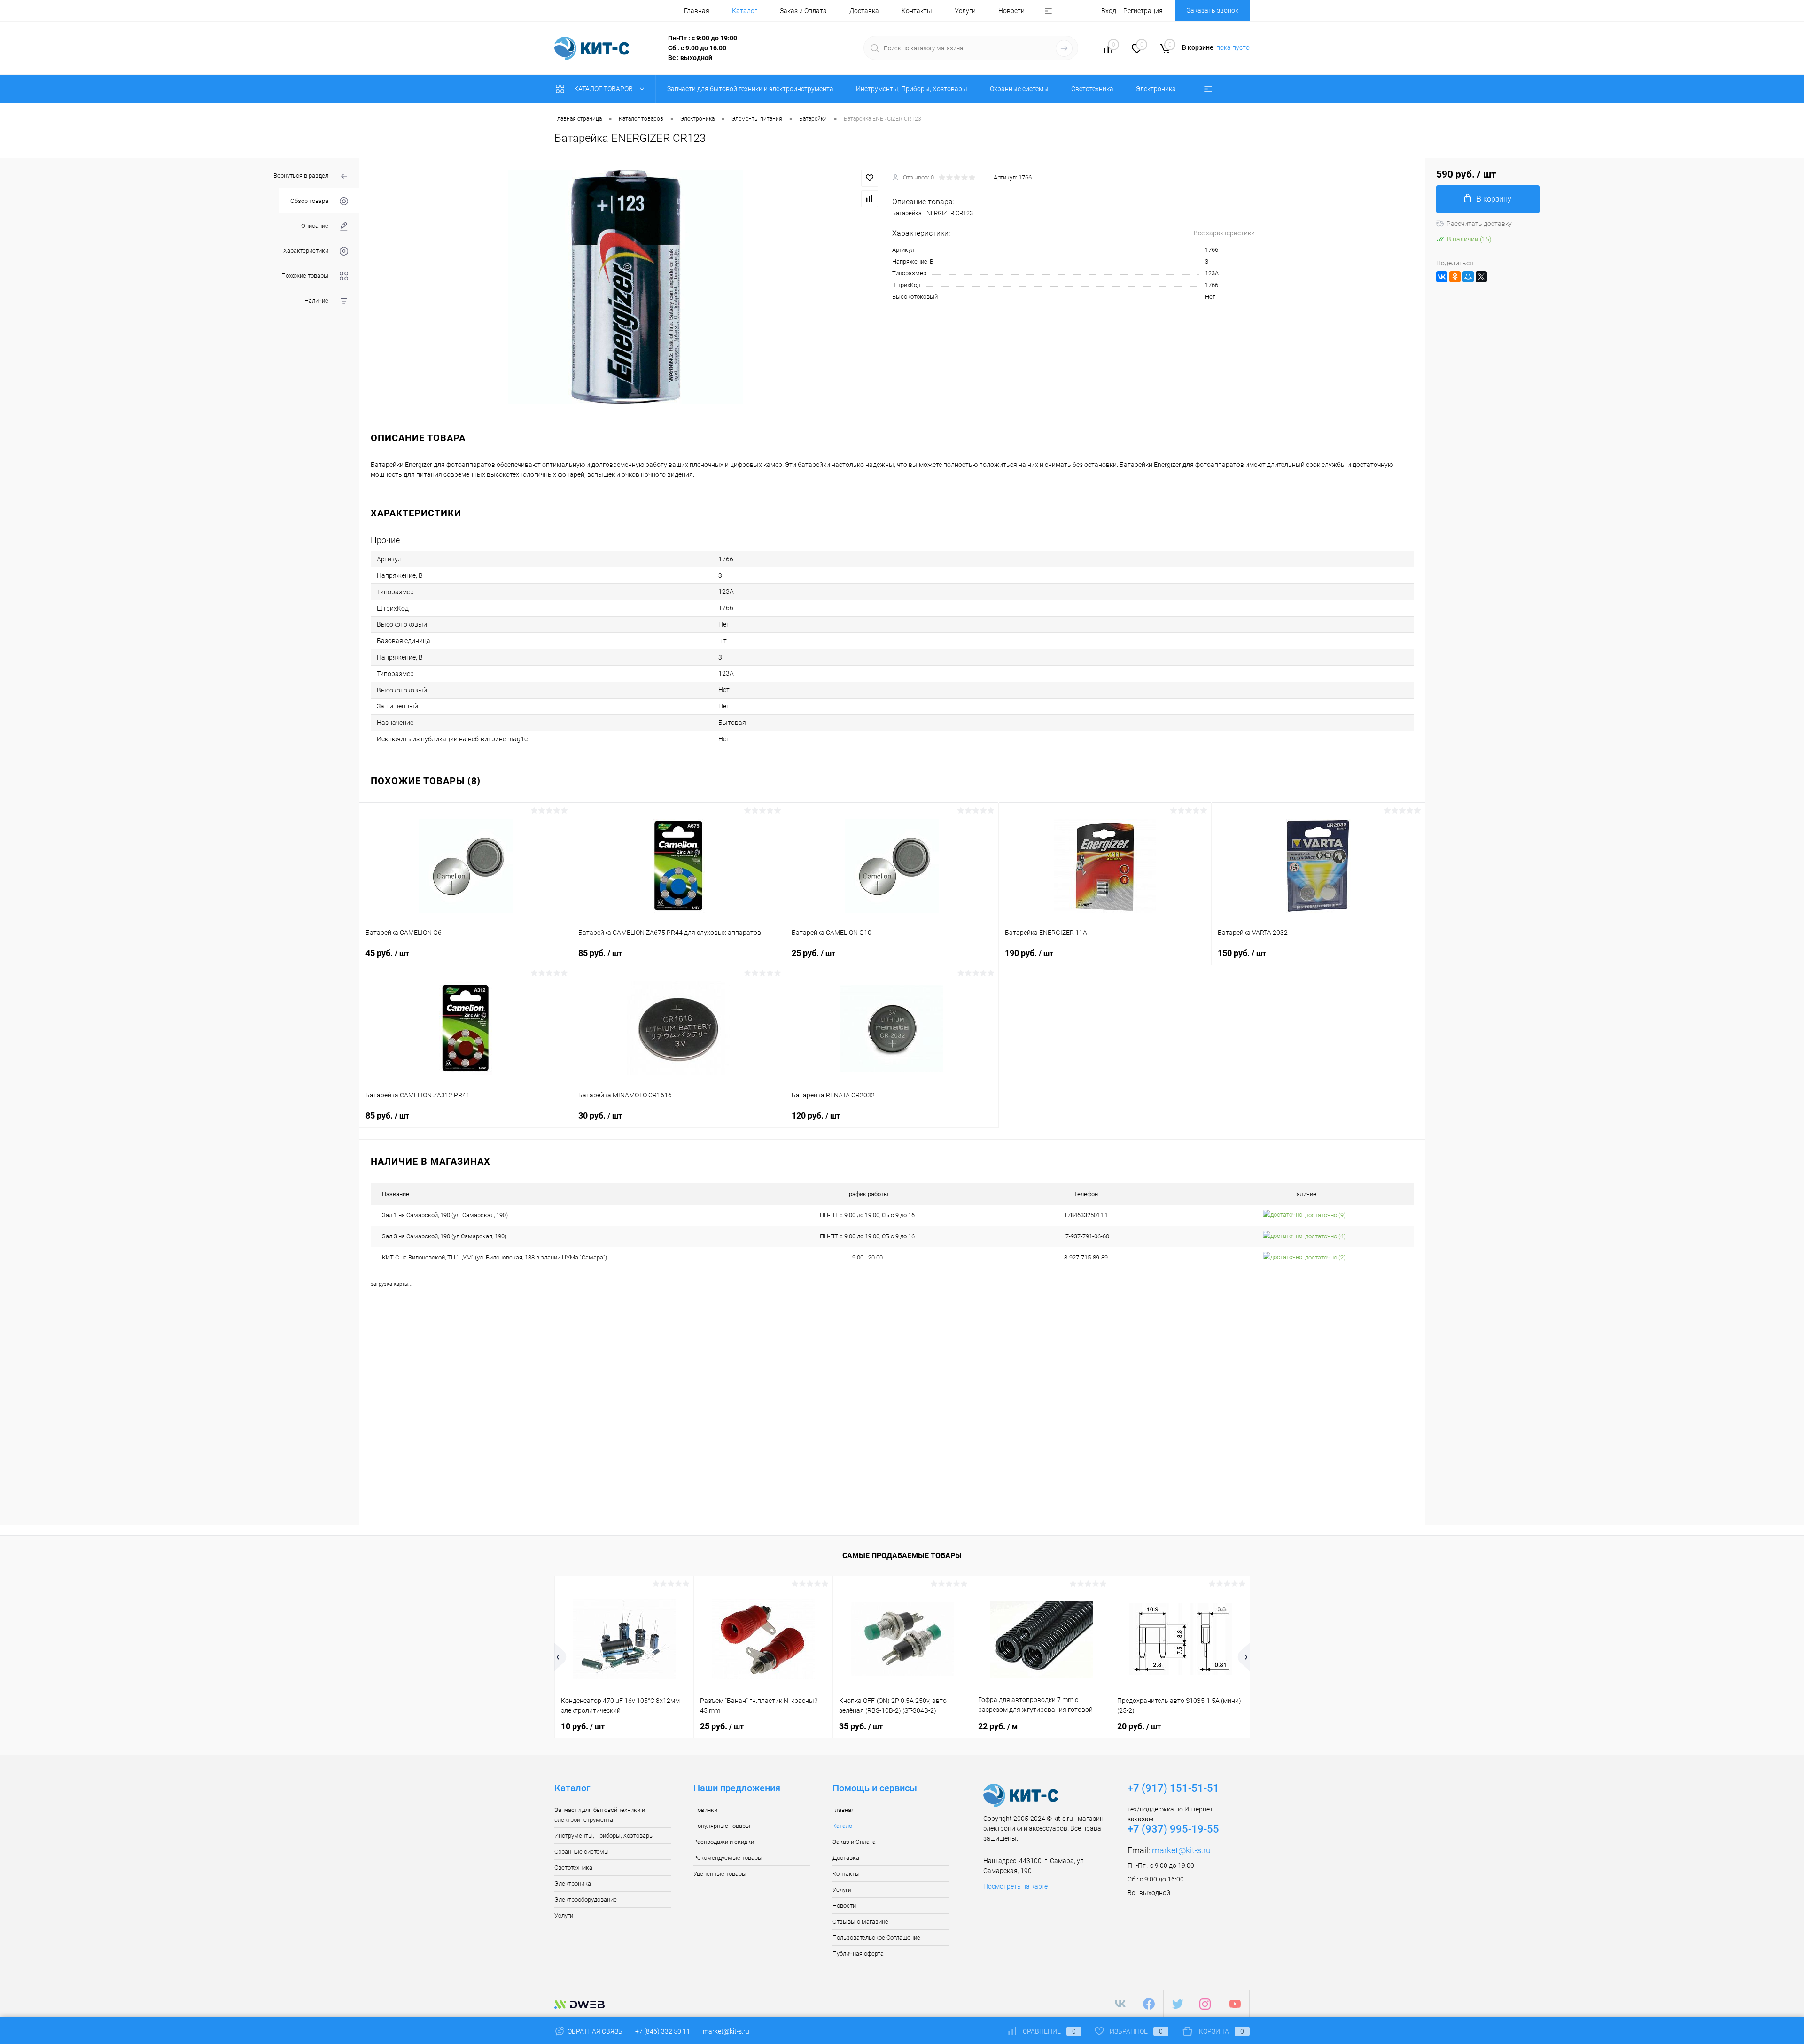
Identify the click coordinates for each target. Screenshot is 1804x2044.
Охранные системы (582, 1852)
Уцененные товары (720, 1874)
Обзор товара (309, 201)
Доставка (864, 11)
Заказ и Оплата (803, 11)
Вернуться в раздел (301, 175)
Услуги (965, 11)
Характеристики (306, 251)
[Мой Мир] (1468, 277)
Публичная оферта (858, 1954)
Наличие (316, 300)
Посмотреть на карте (1015, 1886)
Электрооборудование (586, 1900)
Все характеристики (1224, 233)
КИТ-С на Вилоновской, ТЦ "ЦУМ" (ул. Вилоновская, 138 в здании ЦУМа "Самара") (494, 1257)
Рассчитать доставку (1479, 224)
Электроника (573, 1884)
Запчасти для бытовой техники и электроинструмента (600, 1815)
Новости (1011, 11)
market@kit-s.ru (1181, 1850)
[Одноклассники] (1455, 277)
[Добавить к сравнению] (870, 199)
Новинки (705, 1810)
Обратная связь (594, 2031)
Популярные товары (722, 1826)
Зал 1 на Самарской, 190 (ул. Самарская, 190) (445, 1215)
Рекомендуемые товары (728, 1858)
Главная (697, 11)
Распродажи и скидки (724, 1842)
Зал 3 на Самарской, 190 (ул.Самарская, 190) (444, 1236)
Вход (1109, 11)
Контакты (917, 11)
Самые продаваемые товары (902, 1556)
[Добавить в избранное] (870, 178)
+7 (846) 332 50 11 (663, 2031)
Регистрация (1143, 11)
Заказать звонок (1213, 10)
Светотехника (573, 1868)
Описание (315, 226)
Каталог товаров (604, 89)
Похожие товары (305, 276)
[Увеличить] (626, 287)
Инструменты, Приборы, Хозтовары (604, 1836)
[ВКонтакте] (1442, 277)
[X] (1481, 277)
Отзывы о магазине (860, 1922)
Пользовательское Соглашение (876, 1938)
